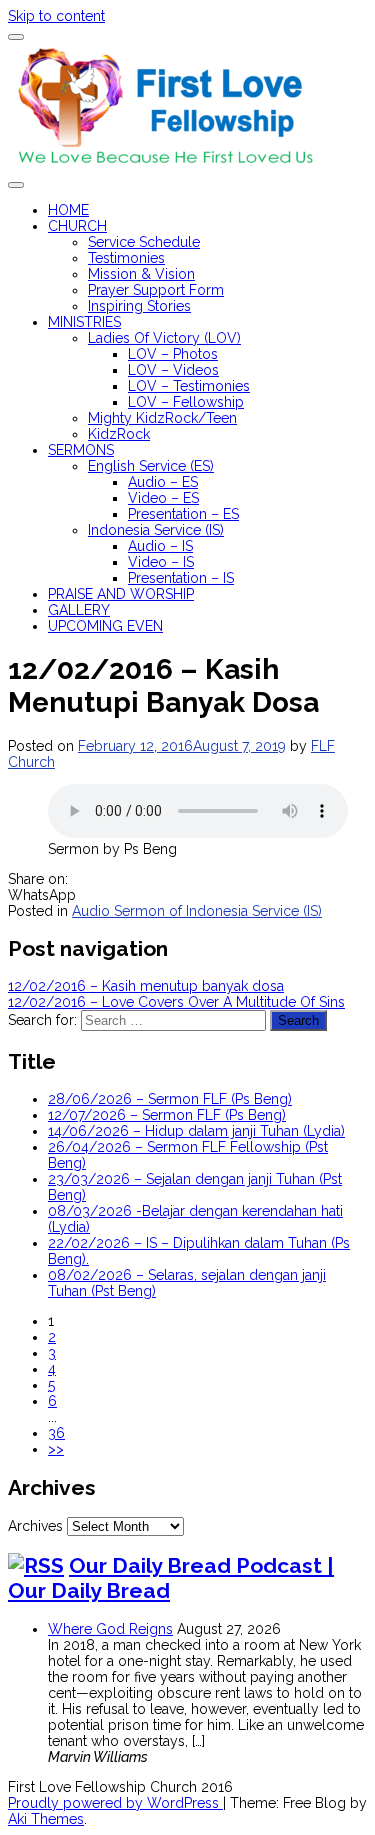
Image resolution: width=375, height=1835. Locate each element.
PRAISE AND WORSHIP (121, 594)
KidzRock (119, 434)
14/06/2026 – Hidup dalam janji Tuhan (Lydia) (196, 1131)
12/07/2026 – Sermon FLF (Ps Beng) (167, 1115)
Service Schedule (144, 242)
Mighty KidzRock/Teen (162, 418)
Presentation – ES (183, 514)
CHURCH (77, 226)
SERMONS (81, 450)
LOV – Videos (173, 370)
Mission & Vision (141, 274)
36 (56, 1433)
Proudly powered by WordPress (115, 1803)
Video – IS (161, 562)
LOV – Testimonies (189, 386)
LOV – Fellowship (186, 402)
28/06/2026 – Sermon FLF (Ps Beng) (170, 1099)
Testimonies (126, 258)
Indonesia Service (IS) (156, 530)
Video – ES (163, 498)
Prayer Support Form (156, 290)
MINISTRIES (84, 322)
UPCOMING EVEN (105, 626)
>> (56, 1449)
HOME (68, 210)
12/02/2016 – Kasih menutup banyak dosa (146, 986)
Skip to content (56, 16)
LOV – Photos (173, 354)
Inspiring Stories (139, 306)
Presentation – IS (181, 578)
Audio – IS (160, 546)
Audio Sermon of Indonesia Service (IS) (197, 911)
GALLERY (79, 610)
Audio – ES (163, 482)
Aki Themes (46, 1819)
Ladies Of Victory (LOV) (164, 338)
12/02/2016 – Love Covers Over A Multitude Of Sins (176, 1002)
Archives (35, 1526)
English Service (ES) (151, 466)
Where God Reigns (110, 1629)
